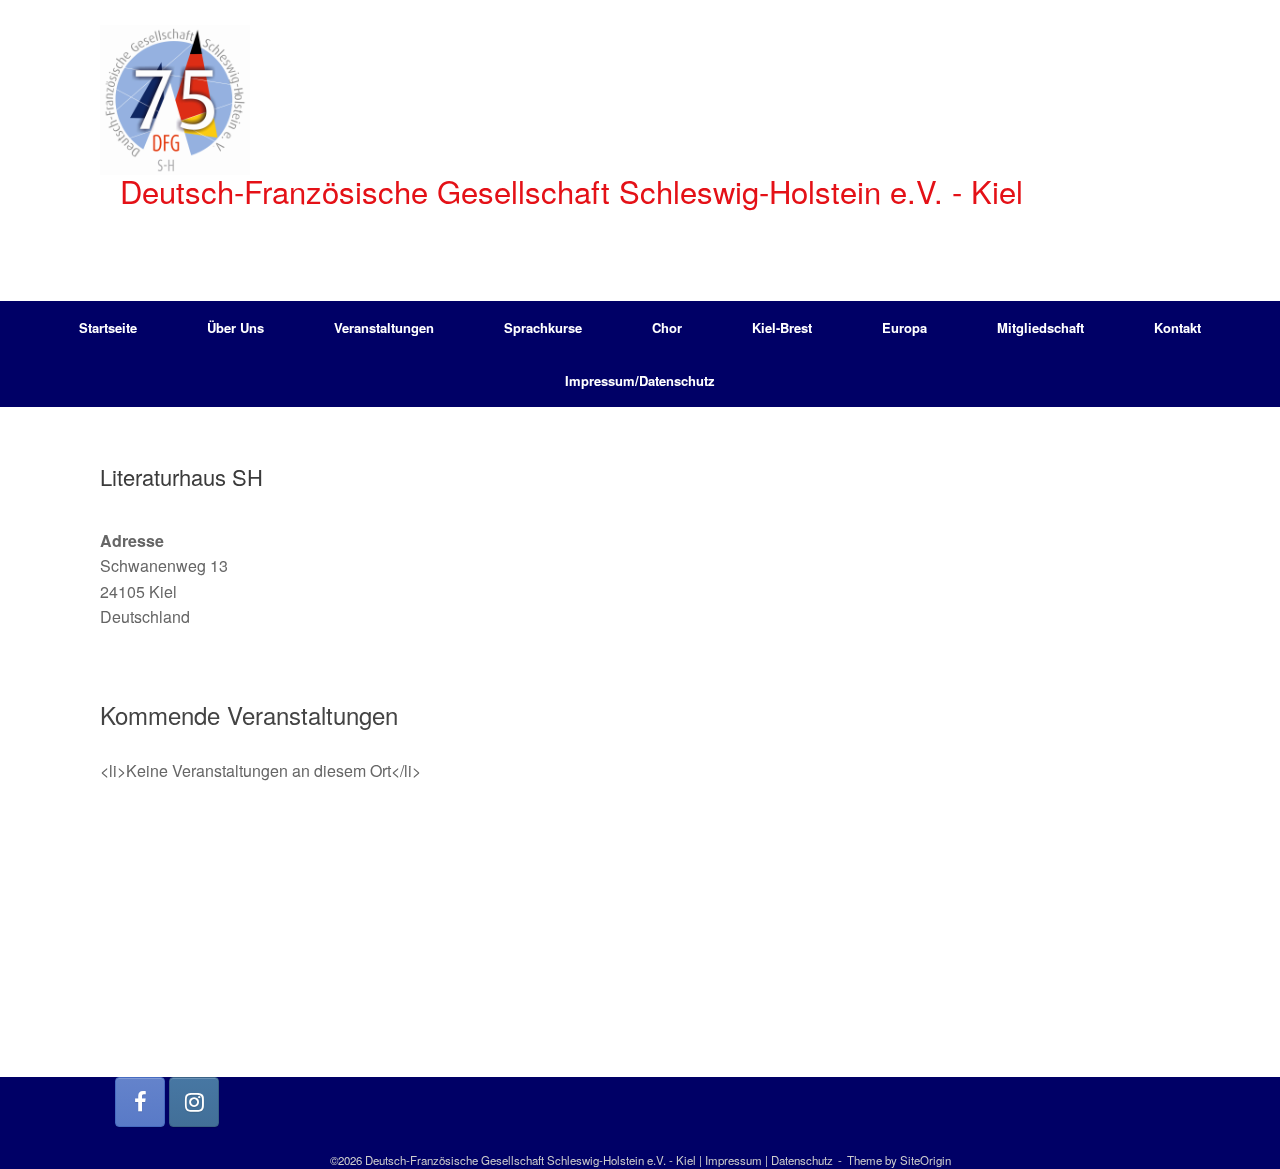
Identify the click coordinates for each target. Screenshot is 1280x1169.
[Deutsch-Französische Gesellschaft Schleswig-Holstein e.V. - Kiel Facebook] (140, 1102)
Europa (904, 327)
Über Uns (235, 327)
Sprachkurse (543, 327)
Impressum (733, 1160)
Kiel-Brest (782, 327)
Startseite (108, 327)
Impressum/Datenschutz (640, 380)
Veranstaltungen (384, 327)
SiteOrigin (925, 1160)
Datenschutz (802, 1160)
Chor (667, 327)
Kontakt (1177, 327)
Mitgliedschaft (1040, 327)
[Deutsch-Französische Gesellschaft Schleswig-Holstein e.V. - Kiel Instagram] (194, 1102)
